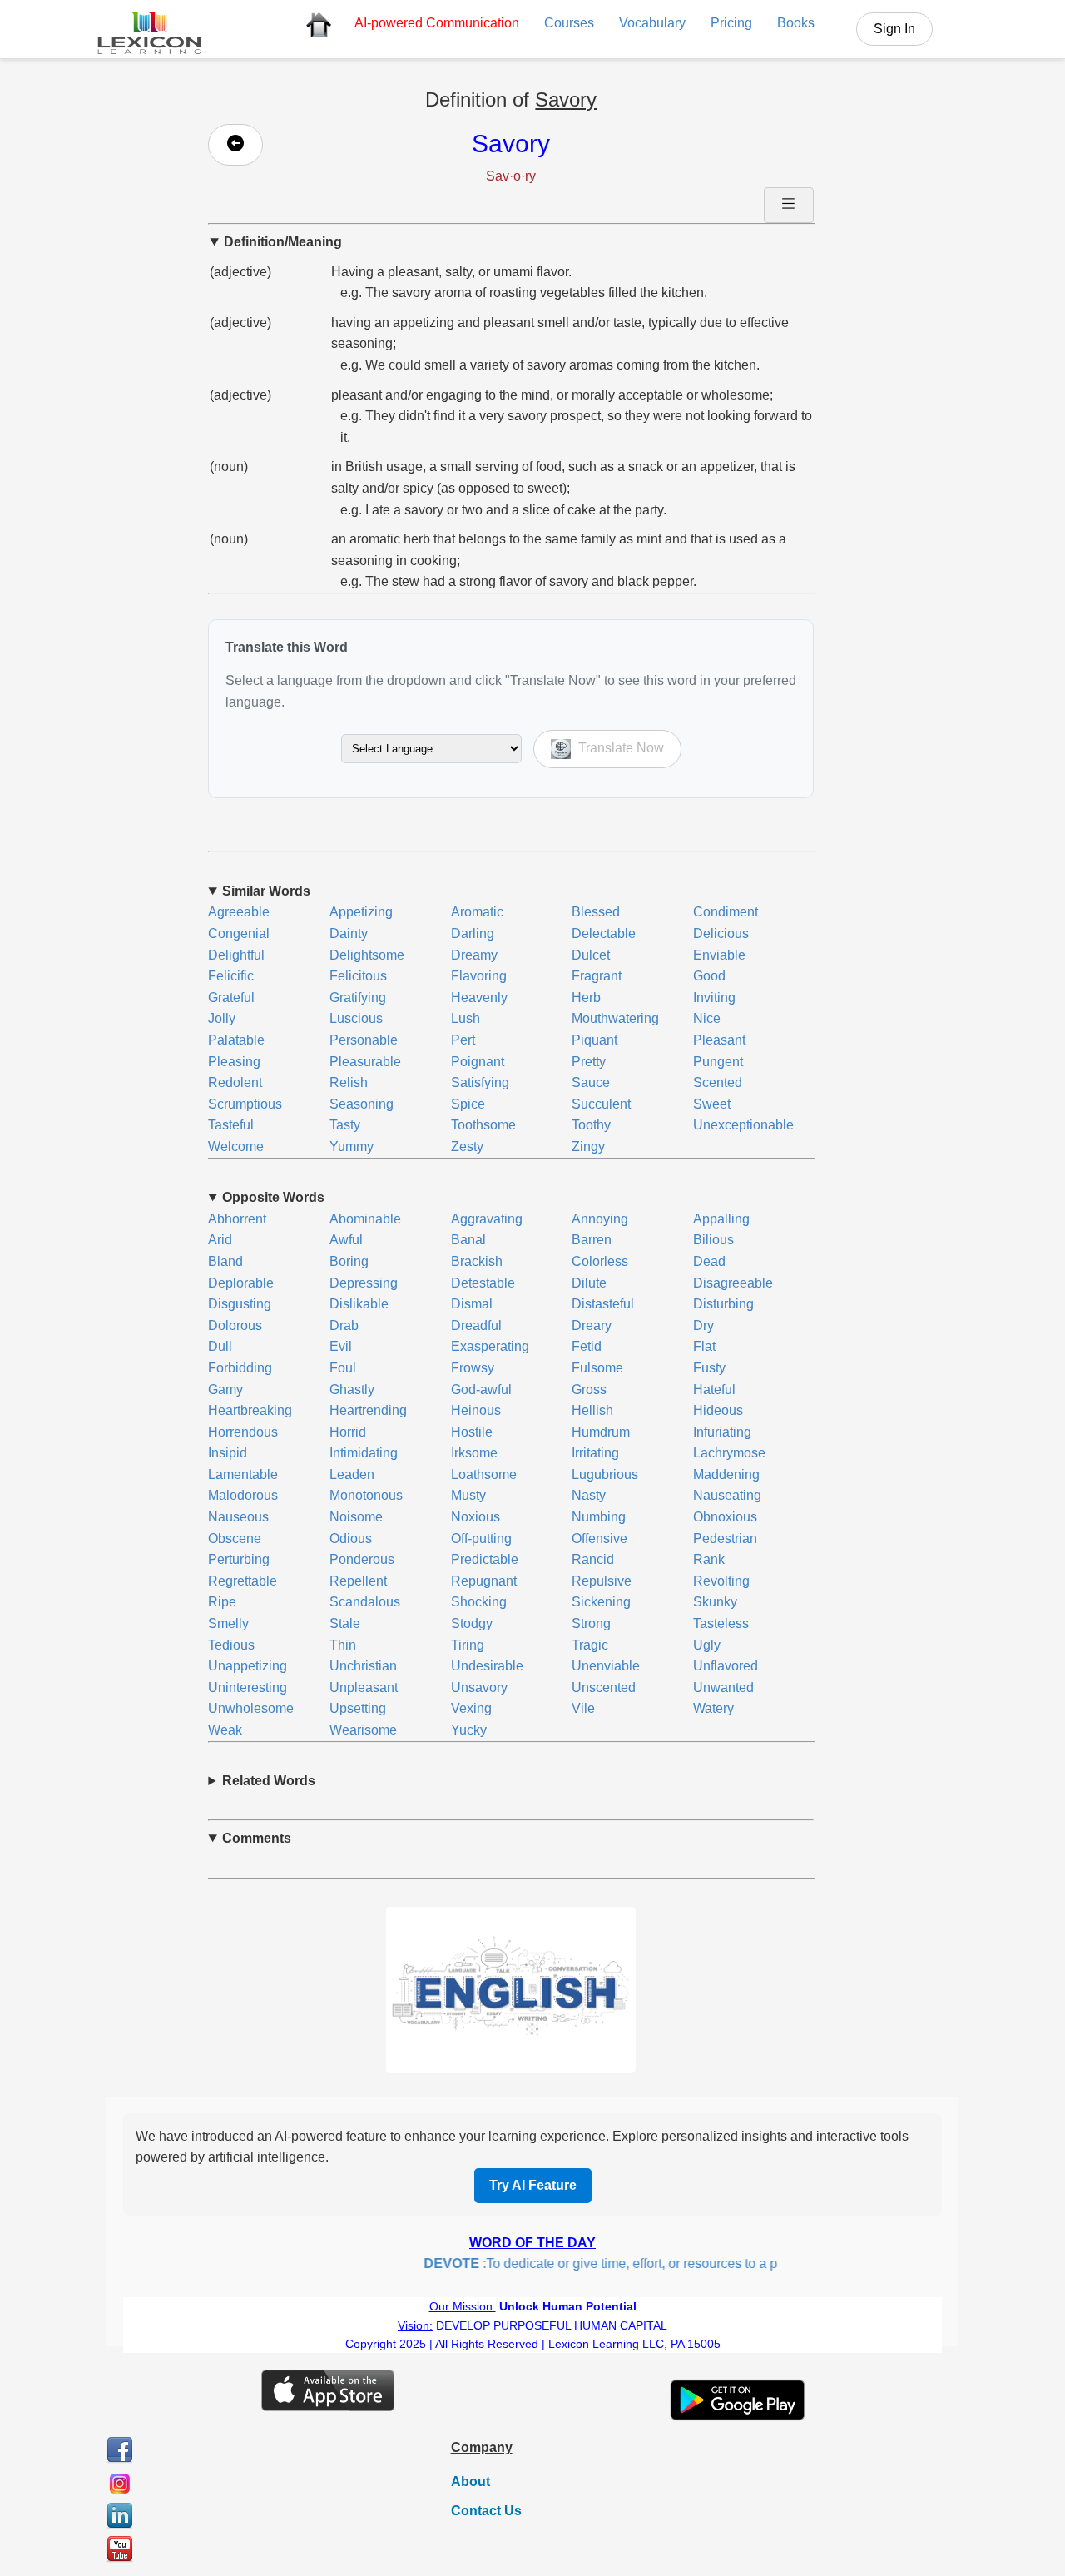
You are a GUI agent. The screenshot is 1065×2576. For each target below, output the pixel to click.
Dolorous (235, 1325)
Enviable (719, 955)
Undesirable (487, 1666)
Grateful (231, 998)
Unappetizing (248, 1666)
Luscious (356, 1018)
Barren (592, 1240)
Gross (589, 1390)
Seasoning (362, 1104)
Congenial (239, 933)
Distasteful (603, 1304)
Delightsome (367, 955)
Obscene (235, 1539)
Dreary (592, 1325)
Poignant (478, 1062)
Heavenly (479, 998)
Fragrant (597, 976)
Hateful (714, 1390)
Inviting (714, 998)
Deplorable (241, 1283)
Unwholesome (251, 1708)
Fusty (709, 1368)
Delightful (236, 955)
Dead (709, 1261)
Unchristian (363, 1666)
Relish (349, 1082)
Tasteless (721, 1623)
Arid (220, 1240)
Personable (364, 1040)
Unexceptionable (743, 1125)
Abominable (365, 1219)
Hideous (718, 1410)
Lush (466, 1018)
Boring (349, 1261)
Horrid (348, 1432)
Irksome (474, 1453)
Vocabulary (652, 23)
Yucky (469, 1730)
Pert (463, 1040)
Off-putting (481, 1539)
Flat (704, 1346)
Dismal (472, 1304)
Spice (468, 1104)
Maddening (726, 1474)
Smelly (228, 1623)
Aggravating (487, 1219)
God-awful (481, 1390)
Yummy (352, 1147)
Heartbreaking (250, 1410)
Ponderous (362, 1559)
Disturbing (723, 1304)
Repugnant (484, 1581)
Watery (713, 1708)
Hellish (592, 1410)
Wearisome (363, 1730)
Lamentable (243, 1474)
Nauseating (727, 1495)
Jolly (222, 1018)
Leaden (352, 1474)
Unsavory (479, 1688)
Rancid (593, 1559)
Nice (707, 1018)
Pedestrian (725, 1539)
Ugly (707, 1645)
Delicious (721, 933)
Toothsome (483, 1125)
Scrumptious (245, 1104)
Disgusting (240, 1304)
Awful (346, 1240)
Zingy (588, 1147)
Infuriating (722, 1432)
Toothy (591, 1125)
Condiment (726, 912)
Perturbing (239, 1559)
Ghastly (352, 1390)
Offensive (599, 1539)
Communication (437, 23)
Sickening (601, 1602)
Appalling (721, 1219)
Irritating (595, 1453)
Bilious (713, 1240)
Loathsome (484, 1474)
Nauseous (238, 1517)
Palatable (236, 1040)
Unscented (604, 1688)
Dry (703, 1325)
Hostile (472, 1432)
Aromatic (477, 912)
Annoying (600, 1219)
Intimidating (364, 1453)
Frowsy (473, 1368)
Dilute (589, 1283)
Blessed (596, 912)
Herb (586, 998)
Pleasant (719, 1040)
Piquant (594, 1040)
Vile (583, 1708)
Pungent (718, 1062)
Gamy (225, 1390)
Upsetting (358, 1708)
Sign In (894, 29)
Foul (343, 1368)
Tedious (231, 1645)
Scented (718, 1082)
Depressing (364, 1283)
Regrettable (243, 1581)
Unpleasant (364, 1688)
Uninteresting (248, 1688)
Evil (341, 1346)
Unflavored (726, 1666)
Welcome (236, 1147)
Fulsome (597, 1368)
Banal (468, 1240)
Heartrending (368, 1410)
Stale (345, 1623)
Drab (344, 1325)
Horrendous (243, 1432)
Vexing (471, 1708)
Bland (225, 1261)
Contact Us (486, 2511)
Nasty (589, 1495)
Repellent (358, 1581)
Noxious (476, 1517)
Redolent (235, 1082)
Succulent (601, 1104)
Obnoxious (725, 1517)
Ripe (222, 1602)
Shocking (479, 1602)
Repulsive (602, 1581)
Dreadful (476, 1325)
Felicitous (358, 976)
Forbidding (240, 1368)
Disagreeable (733, 1283)
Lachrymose (729, 1453)
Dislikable (359, 1304)
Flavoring (479, 976)
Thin (343, 1645)
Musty (468, 1495)
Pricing (731, 23)
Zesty (467, 1147)
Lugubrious (605, 1474)
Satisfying (480, 1082)
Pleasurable (365, 1062)
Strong (591, 1623)
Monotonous (366, 1495)
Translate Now (619, 748)
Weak (225, 1730)
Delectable (604, 933)
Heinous (476, 1410)
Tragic (590, 1645)
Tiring (468, 1645)
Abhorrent (237, 1219)
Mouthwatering (615, 1018)
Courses (569, 23)
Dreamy (474, 955)
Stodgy (472, 1623)
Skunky (715, 1602)
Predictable (485, 1559)
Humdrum (601, 1432)
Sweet (712, 1104)
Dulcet (591, 955)
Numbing (599, 1517)
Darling (473, 933)
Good (709, 976)
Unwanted (723, 1688)
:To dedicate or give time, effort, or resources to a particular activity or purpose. (660, 2263)
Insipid (228, 1453)
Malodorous (243, 1495)
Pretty (589, 1062)
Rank (709, 1559)
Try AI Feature (533, 2185)
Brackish (477, 1261)
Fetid (587, 1346)
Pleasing (234, 1062)
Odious (351, 1539)
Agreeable (239, 912)
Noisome (356, 1517)
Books (796, 23)
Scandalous (365, 1602)
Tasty (345, 1125)
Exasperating (490, 1346)
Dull (220, 1346)
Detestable (483, 1283)
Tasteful (231, 1125)
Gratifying (358, 998)
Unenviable (606, 1666)
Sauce (591, 1082)
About (471, 2482)
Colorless (600, 1261)
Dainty (349, 933)
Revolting (721, 1581)
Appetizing (361, 912)
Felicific (231, 976)
